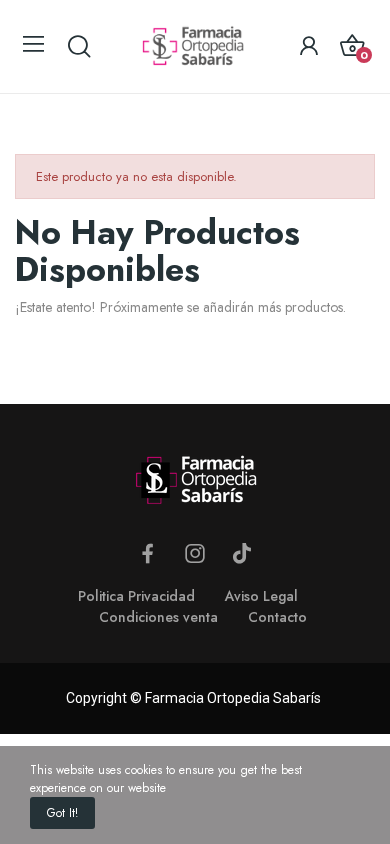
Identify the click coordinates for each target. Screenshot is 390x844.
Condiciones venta (158, 617)
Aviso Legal (261, 596)
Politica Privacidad (136, 596)
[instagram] (195, 554)
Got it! (62, 813)
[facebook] (148, 554)
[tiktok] (242, 554)
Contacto (277, 617)
